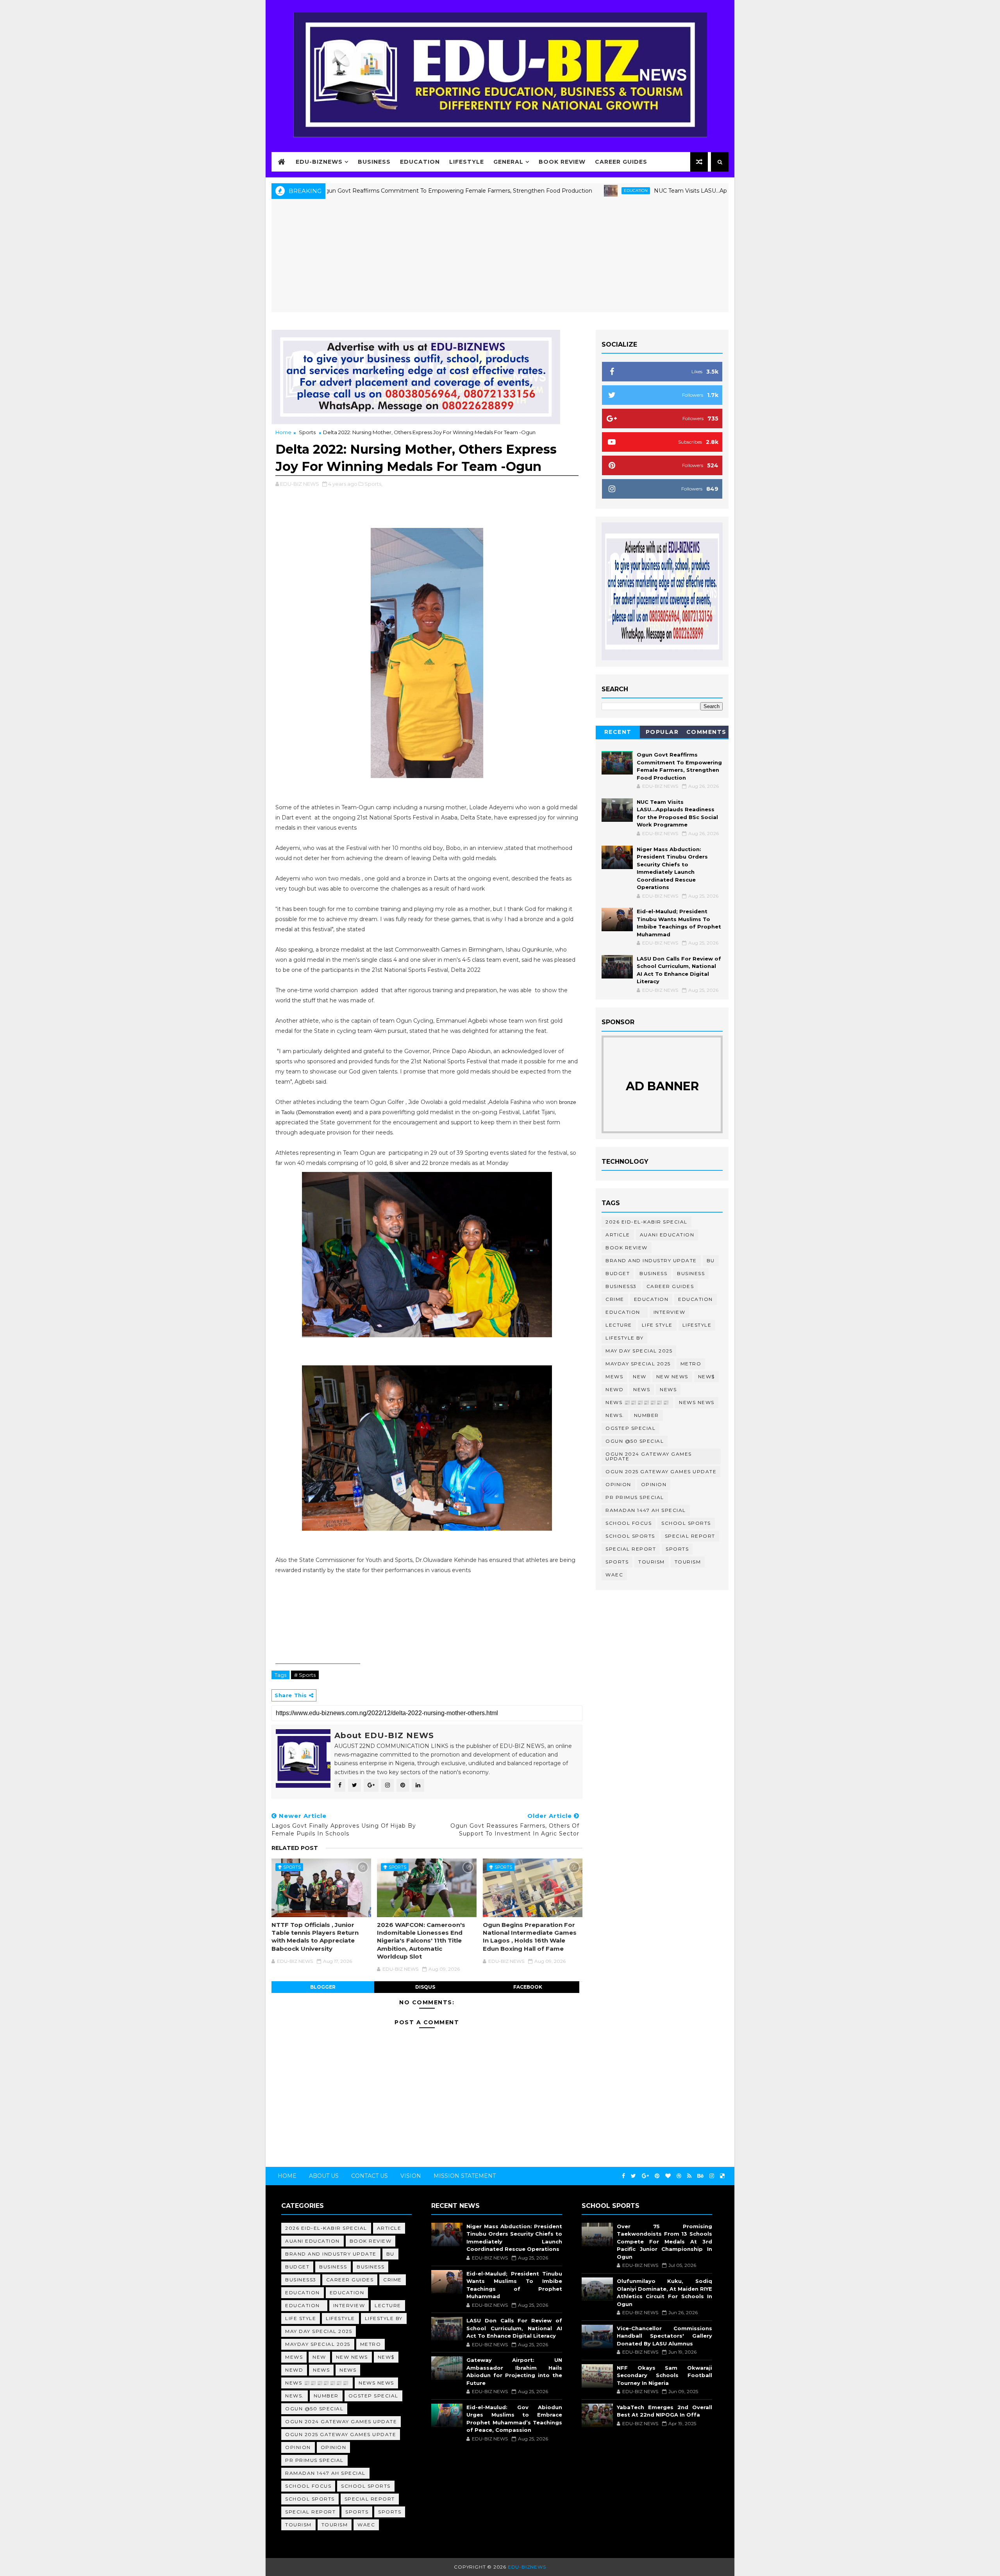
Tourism (652, 1562)
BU (711, 1260)
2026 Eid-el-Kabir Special (646, 1222)
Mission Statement (465, 2176)
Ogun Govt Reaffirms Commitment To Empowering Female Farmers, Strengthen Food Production (358, 191)
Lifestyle (467, 162)
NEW (640, 1377)
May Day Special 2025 (639, 1351)
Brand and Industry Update (651, 1260)
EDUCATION (537, 191)
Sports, (373, 484)
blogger (323, 1987)
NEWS (668, 1389)
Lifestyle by (624, 1338)
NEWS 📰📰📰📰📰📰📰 (637, 1402)
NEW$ (706, 1377)
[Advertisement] (500, 258)
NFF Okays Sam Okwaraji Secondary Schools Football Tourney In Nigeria (664, 2375)
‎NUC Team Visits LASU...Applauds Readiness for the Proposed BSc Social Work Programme (680, 191)
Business (374, 162)
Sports (307, 432)
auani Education (667, 1235)
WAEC (614, 1575)
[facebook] (623, 2176)
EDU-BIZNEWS (319, 162)
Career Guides (621, 162)
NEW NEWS (672, 1377)
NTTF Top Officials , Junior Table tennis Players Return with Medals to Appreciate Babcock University (315, 1937)
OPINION (654, 1484)
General (508, 162)
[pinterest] (657, 2176)
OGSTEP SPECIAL (630, 1428)
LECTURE (619, 1325)
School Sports (686, 1523)
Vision (411, 2176)
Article (618, 1235)
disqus (425, 1987)
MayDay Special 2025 (638, 1364)
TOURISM (688, 1562)
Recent (618, 732)
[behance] (700, 2176)
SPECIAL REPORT (631, 1549)
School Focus (629, 1523)
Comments (706, 732)
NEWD (614, 1389)
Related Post (295, 1848)
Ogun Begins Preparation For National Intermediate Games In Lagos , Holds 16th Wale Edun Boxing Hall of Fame (530, 1937)
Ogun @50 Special (635, 1441)
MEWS (614, 1377)
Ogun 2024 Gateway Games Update (649, 1456)
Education (420, 162)
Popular (662, 732)
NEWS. (615, 1415)
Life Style (657, 1325)
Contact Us (370, 2176)
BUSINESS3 (621, 1286)
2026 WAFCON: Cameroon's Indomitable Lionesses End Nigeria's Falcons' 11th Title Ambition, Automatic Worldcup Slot (421, 1941)
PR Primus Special (635, 1497)
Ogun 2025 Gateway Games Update (661, 1471)
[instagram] (712, 2176)
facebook (528, 1987)
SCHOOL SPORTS (630, 1536)
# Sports (305, 1675)
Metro (691, 1364)
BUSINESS (691, 1273)
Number (646, 1415)
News (642, 1389)
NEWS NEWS (697, 1402)
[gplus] (645, 2176)
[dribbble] (679, 2176)
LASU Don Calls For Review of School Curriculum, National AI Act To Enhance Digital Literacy (514, 2328)
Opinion (618, 1484)
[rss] (689, 2176)
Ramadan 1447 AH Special (646, 1510)
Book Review (562, 162)
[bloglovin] (668, 2176)
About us (324, 2176)
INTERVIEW (670, 1312)
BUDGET (618, 1273)
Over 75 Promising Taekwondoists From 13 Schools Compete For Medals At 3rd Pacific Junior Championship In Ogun (664, 2241)
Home (283, 432)
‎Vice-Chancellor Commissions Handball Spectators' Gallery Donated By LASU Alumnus (664, 2336)
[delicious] (722, 2176)
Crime (615, 1299)
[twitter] (633, 2176)
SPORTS (617, 1562)
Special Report (690, 1536)
